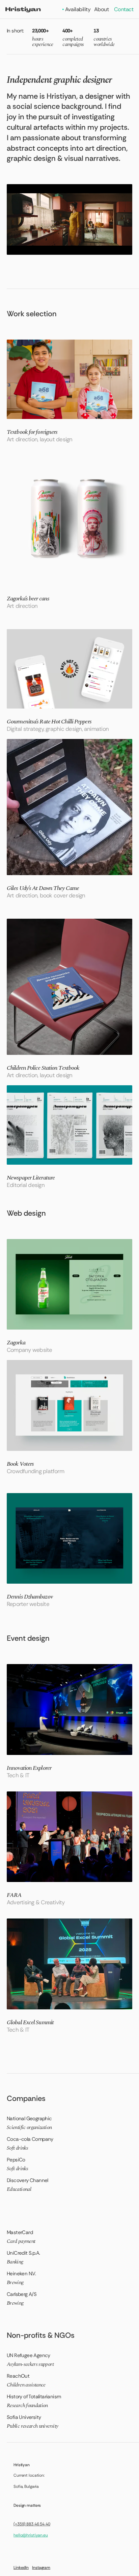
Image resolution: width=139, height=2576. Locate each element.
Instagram (41, 2568)
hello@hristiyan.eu (31, 2535)
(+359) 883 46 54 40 (32, 2524)
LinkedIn (21, 2568)
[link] (69, 391)
